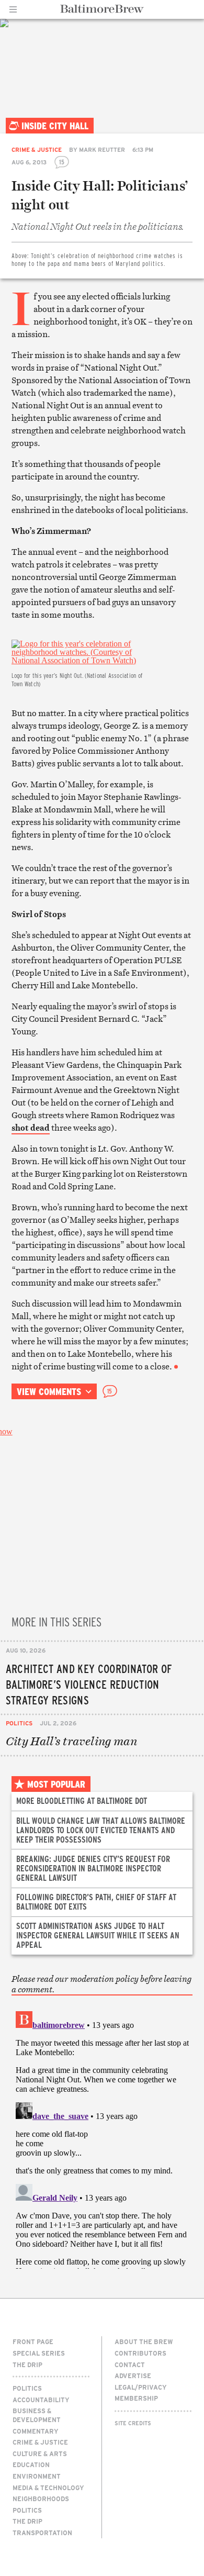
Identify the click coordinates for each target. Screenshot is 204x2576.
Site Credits (133, 2423)
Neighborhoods (41, 2499)
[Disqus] (102, 2138)
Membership (136, 2398)
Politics (19, 1723)
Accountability (41, 2400)
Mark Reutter (102, 149)
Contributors (140, 2353)
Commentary (36, 2431)
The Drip (27, 2365)
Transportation (42, 2533)
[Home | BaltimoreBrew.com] (102, 9)
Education (31, 2465)
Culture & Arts (40, 2454)
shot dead (31, 1128)
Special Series (39, 2353)
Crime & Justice (37, 149)
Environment (37, 2476)
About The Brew (144, 2341)
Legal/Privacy (141, 2387)
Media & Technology (48, 2488)
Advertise (133, 2376)
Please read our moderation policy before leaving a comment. (101, 1984)
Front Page (33, 2341)
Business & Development (37, 2415)
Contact (130, 2365)
